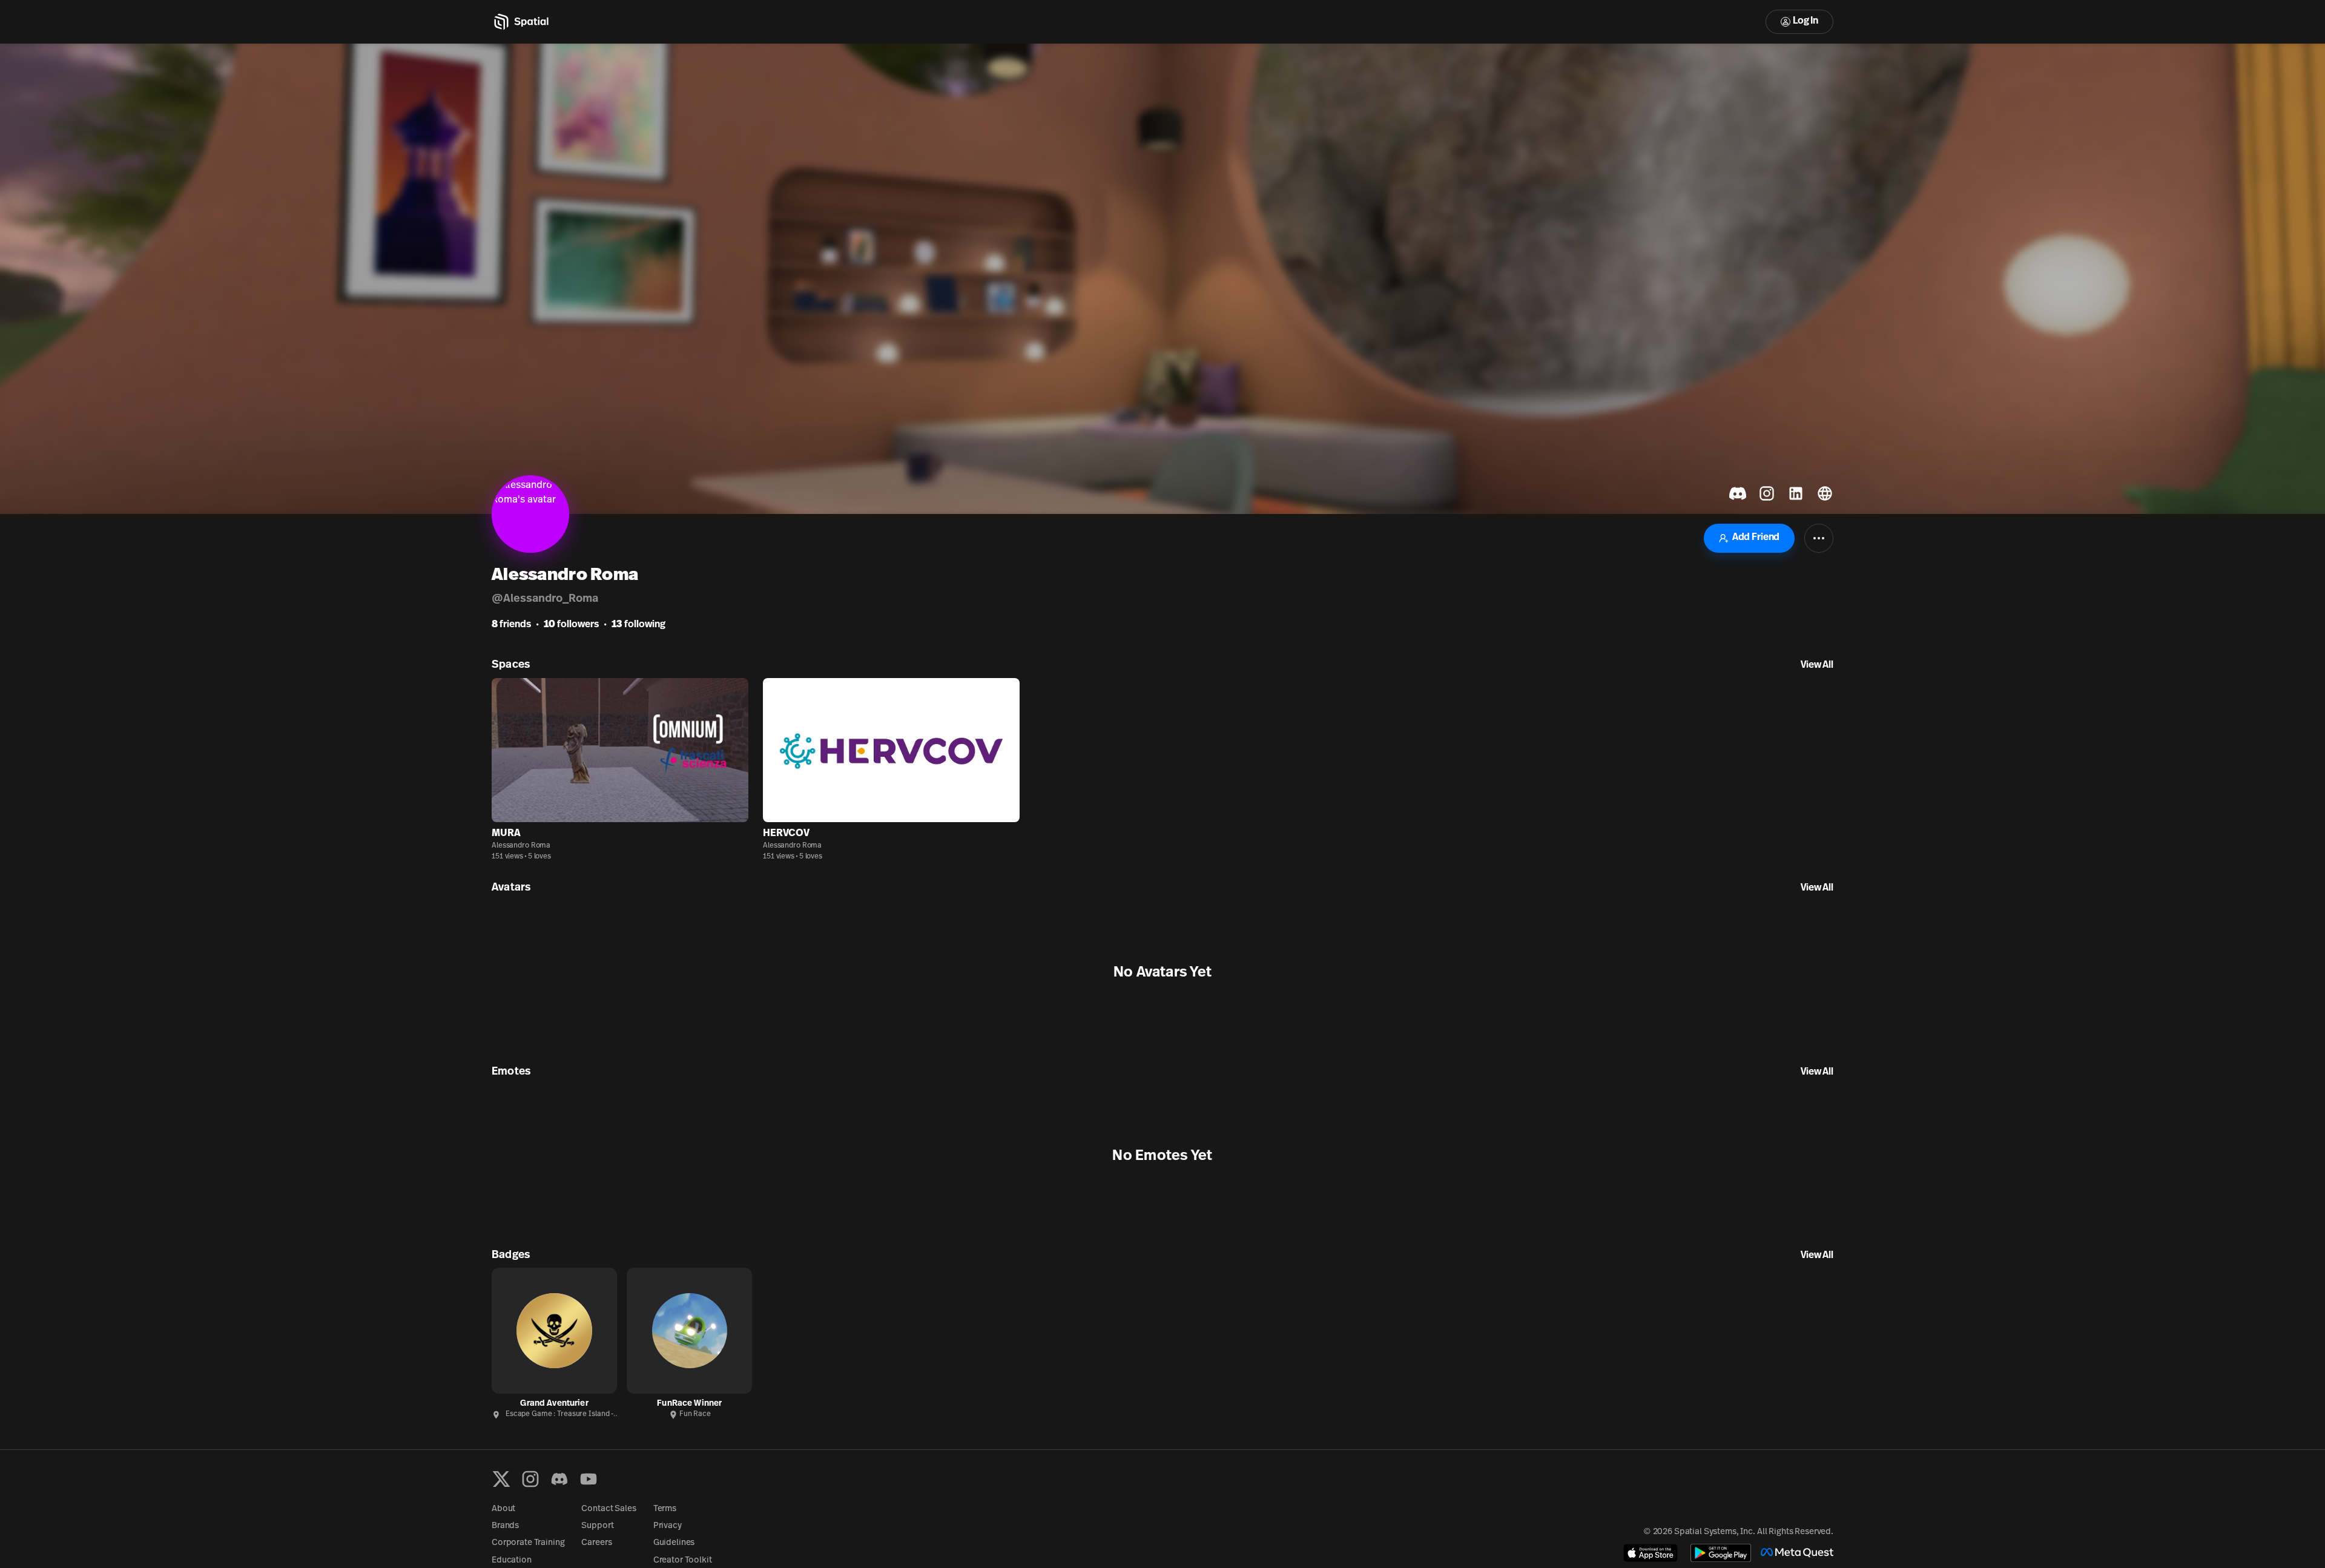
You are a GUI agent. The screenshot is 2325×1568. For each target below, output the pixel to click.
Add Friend (1756, 538)
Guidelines (674, 1543)
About (503, 1509)
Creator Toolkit (683, 1560)
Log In (1806, 21)
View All (1817, 665)
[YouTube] (589, 1479)
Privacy (668, 1526)
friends (511, 625)
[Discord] (559, 1479)
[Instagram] (530, 1479)
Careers (596, 1543)
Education (512, 1560)
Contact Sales (608, 1509)
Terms (665, 1509)
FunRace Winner (689, 1404)
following (638, 625)
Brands (505, 1526)
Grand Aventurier (554, 1404)
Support (597, 1526)
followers (571, 625)
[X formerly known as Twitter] (501, 1479)
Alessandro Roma (521, 846)
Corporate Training (528, 1543)
